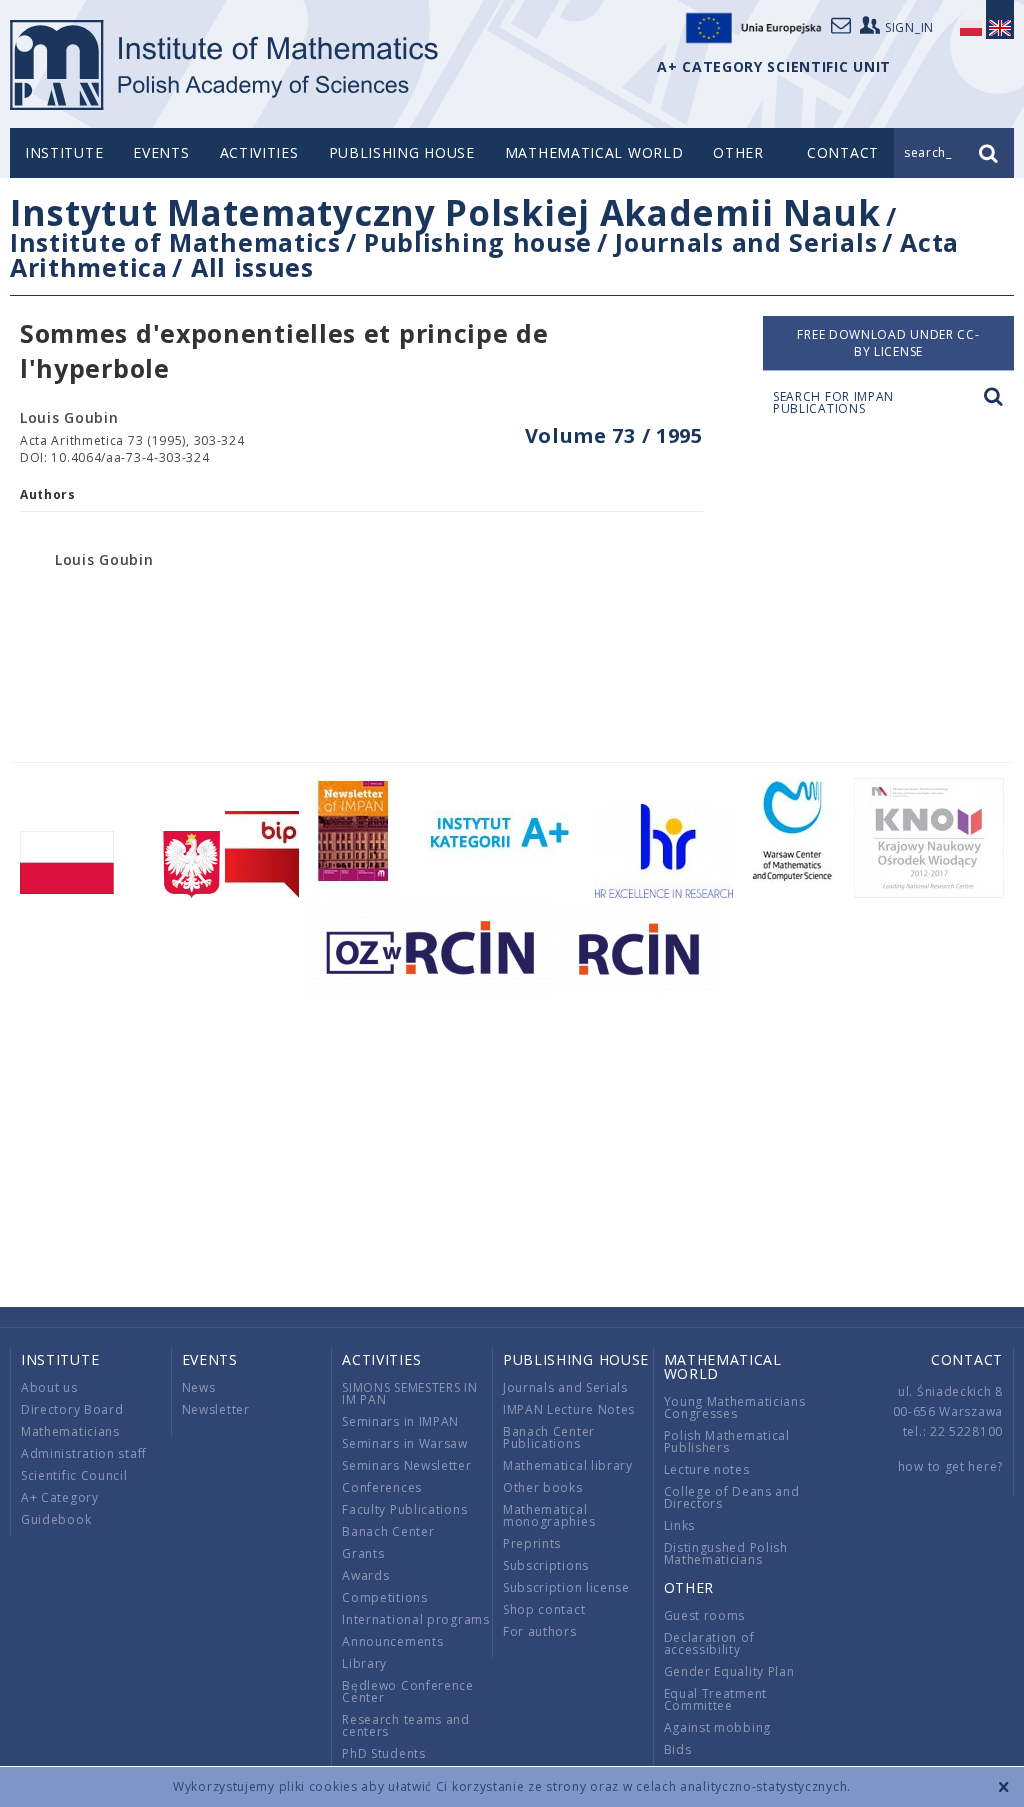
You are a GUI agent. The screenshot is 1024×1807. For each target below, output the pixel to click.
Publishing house (402, 152)
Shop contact (544, 1609)
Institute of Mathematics (175, 242)
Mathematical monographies (549, 1515)
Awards (365, 1575)
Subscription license (566, 1587)
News (199, 1387)
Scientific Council (74, 1475)
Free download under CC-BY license (888, 343)
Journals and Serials (746, 242)
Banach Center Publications (549, 1437)
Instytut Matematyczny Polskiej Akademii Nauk (445, 212)
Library (364, 1663)
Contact (967, 1359)
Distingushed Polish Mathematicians (726, 1553)
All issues (252, 267)
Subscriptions (546, 1565)
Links (680, 1525)
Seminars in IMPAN (400, 1421)
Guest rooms (705, 1615)
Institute (64, 152)
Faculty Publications (404, 1509)
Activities (259, 152)
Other (738, 152)
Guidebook (56, 1519)
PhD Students (383, 1753)
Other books (543, 1487)
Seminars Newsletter (406, 1465)
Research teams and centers (406, 1725)
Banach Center (388, 1531)
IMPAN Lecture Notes (569, 1409)
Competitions (384, 1597)
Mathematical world (594, 152)
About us (49, 1387)
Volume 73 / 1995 (614, 435)
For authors (540, 1631)
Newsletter (216, 1409)
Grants (363, 1553)
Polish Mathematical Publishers (727, 1441)
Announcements (392, 1641)
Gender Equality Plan (729, 1671)
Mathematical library (568, 1465)
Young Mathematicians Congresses (735, 1407)
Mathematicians (70, 1431)
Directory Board (72, 1409)
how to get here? (950, 1466)
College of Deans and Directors (732, 1497)
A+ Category (60, 1497)
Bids (678, 1749)
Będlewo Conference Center (408, 1691)
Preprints (532, 1543)
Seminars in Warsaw (405, 1443)
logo (225, 65)
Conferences (382, 1487)
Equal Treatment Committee (716, 1699)
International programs (415, 1619)
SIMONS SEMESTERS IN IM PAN (409, 1393)
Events (161, 152)
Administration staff (84, 1453)
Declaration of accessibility (709, 1643)
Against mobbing (718, 1727)
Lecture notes (707, 1469)
